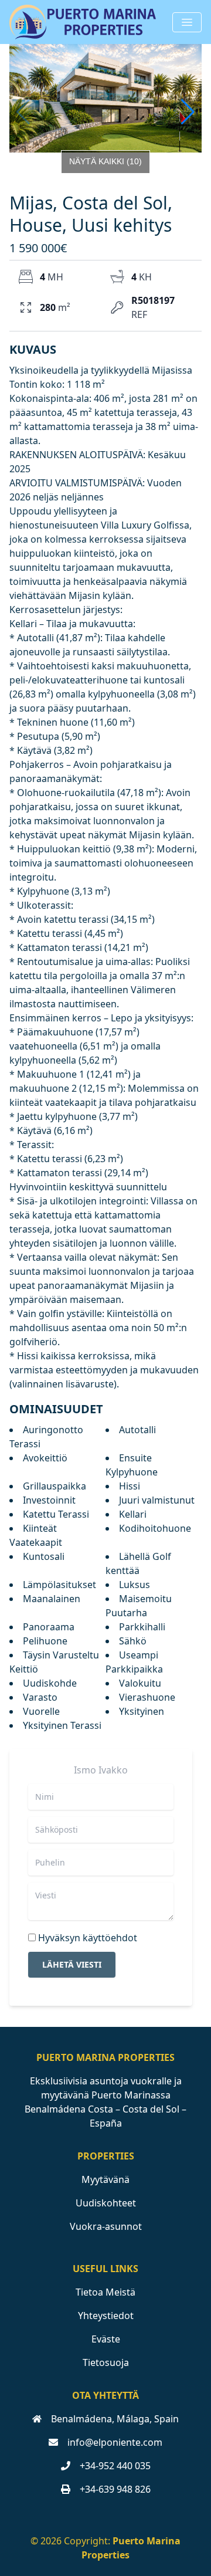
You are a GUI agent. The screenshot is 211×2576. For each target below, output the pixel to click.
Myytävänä (105, 2179)
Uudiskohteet (106, 2203)
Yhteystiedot (106, 2316)
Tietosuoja (106, 2362)
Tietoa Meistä (105, 2292)
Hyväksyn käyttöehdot (88, 1938)
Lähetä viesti (72, 1964)
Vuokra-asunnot (106, 2226)
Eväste (106, 2339)
